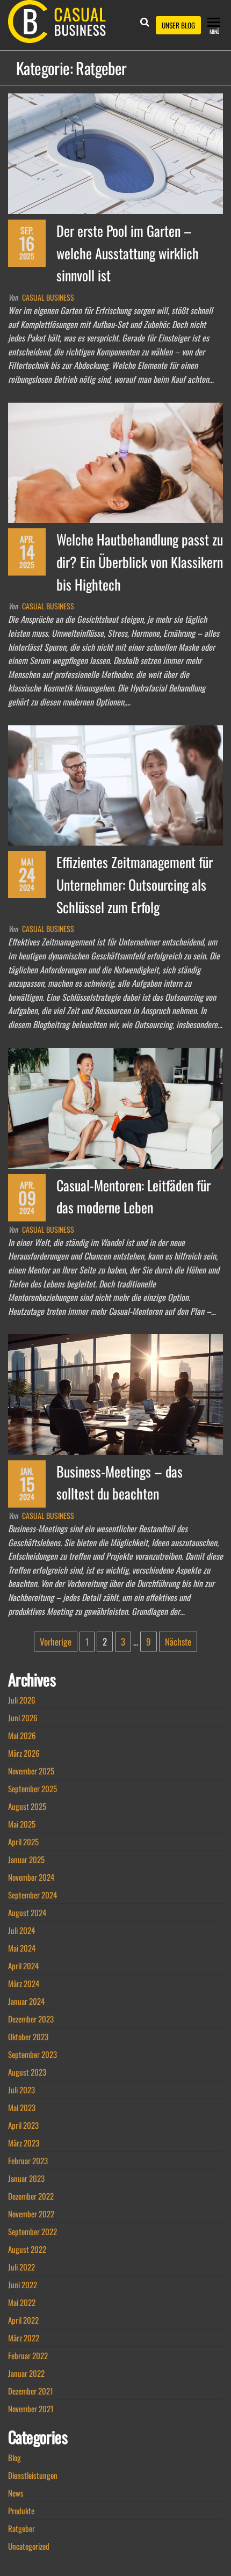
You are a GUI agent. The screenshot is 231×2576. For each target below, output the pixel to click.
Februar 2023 (28, 2160)
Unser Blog (178, 25)
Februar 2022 (28, 2355)
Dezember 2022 (31, 2196)
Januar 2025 (26, 1859)
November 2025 (31, 1771)
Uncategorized (29, 2546)
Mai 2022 (22, 2302)
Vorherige (56, 1642)
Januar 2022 (26, 2373)
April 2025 (23, 1842)
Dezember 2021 (31, 2391)
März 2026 (24, 1753)
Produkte (21, 2510)
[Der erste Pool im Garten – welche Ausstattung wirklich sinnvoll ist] (115, 152)
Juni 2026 (23, 1718)
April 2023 (23, 2125)
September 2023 (33, 2054)
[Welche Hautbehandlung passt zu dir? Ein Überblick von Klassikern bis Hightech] (115, 461)
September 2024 (33, 1895)
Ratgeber (21, 2528)
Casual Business (48, 297)
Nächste (178, 1642)
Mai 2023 (22, 2107)
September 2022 (33, 2231)
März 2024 (24, 1983)
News (16, 2493)
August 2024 (27, 1912)
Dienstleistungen (33, 2475)
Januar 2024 (26, 2001)
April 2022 (23, 2320)
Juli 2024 (21, 1930)
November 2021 (31, 2408)
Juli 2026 (22, 1700)
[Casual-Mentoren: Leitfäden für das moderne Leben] (115, 1107)
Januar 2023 (26, 2178)
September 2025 (33, 1788)
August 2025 (27, 1806)
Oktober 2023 (28, 2036)
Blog (15, 2457)
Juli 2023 (21, 2090)
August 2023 (27, 2072)
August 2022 (27, 2249)
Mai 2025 (22, 1824)
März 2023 (24, 2143)
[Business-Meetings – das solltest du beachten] (115, 1393)
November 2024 (31, 1877)
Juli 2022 (21, 2267)
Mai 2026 (22, 1735)
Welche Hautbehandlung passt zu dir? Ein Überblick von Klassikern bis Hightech (140, 562)
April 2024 (23, 1966)
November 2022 (31, 2214)
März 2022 (24, 2338)
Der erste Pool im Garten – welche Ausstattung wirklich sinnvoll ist (128, 253)
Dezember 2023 (31, 2019)
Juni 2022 (23, 2284)
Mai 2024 (22, 1948)
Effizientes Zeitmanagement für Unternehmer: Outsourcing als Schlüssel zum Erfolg (135, 884)
